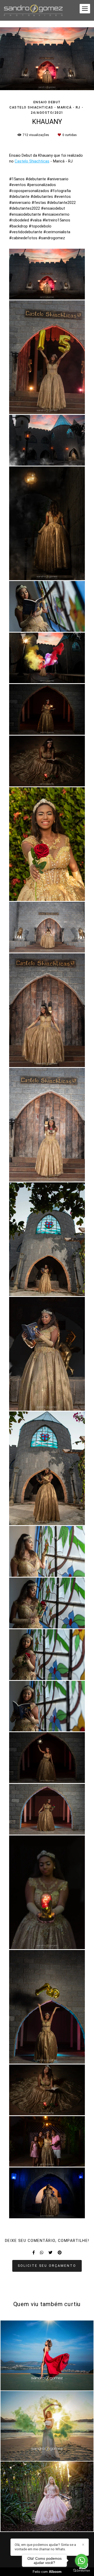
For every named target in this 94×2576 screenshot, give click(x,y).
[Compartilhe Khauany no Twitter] (51, 2253)
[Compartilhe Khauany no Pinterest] (60, 2253)
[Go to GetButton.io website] (81, 2571)
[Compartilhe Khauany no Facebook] (34, 2253)
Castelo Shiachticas (32, 161)
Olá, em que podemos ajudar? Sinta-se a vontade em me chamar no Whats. (45, 2547)
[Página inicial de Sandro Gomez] (33, 10)
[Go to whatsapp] (81, 2561)
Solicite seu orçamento (47, 2266)
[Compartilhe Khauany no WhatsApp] (42, 2253)
